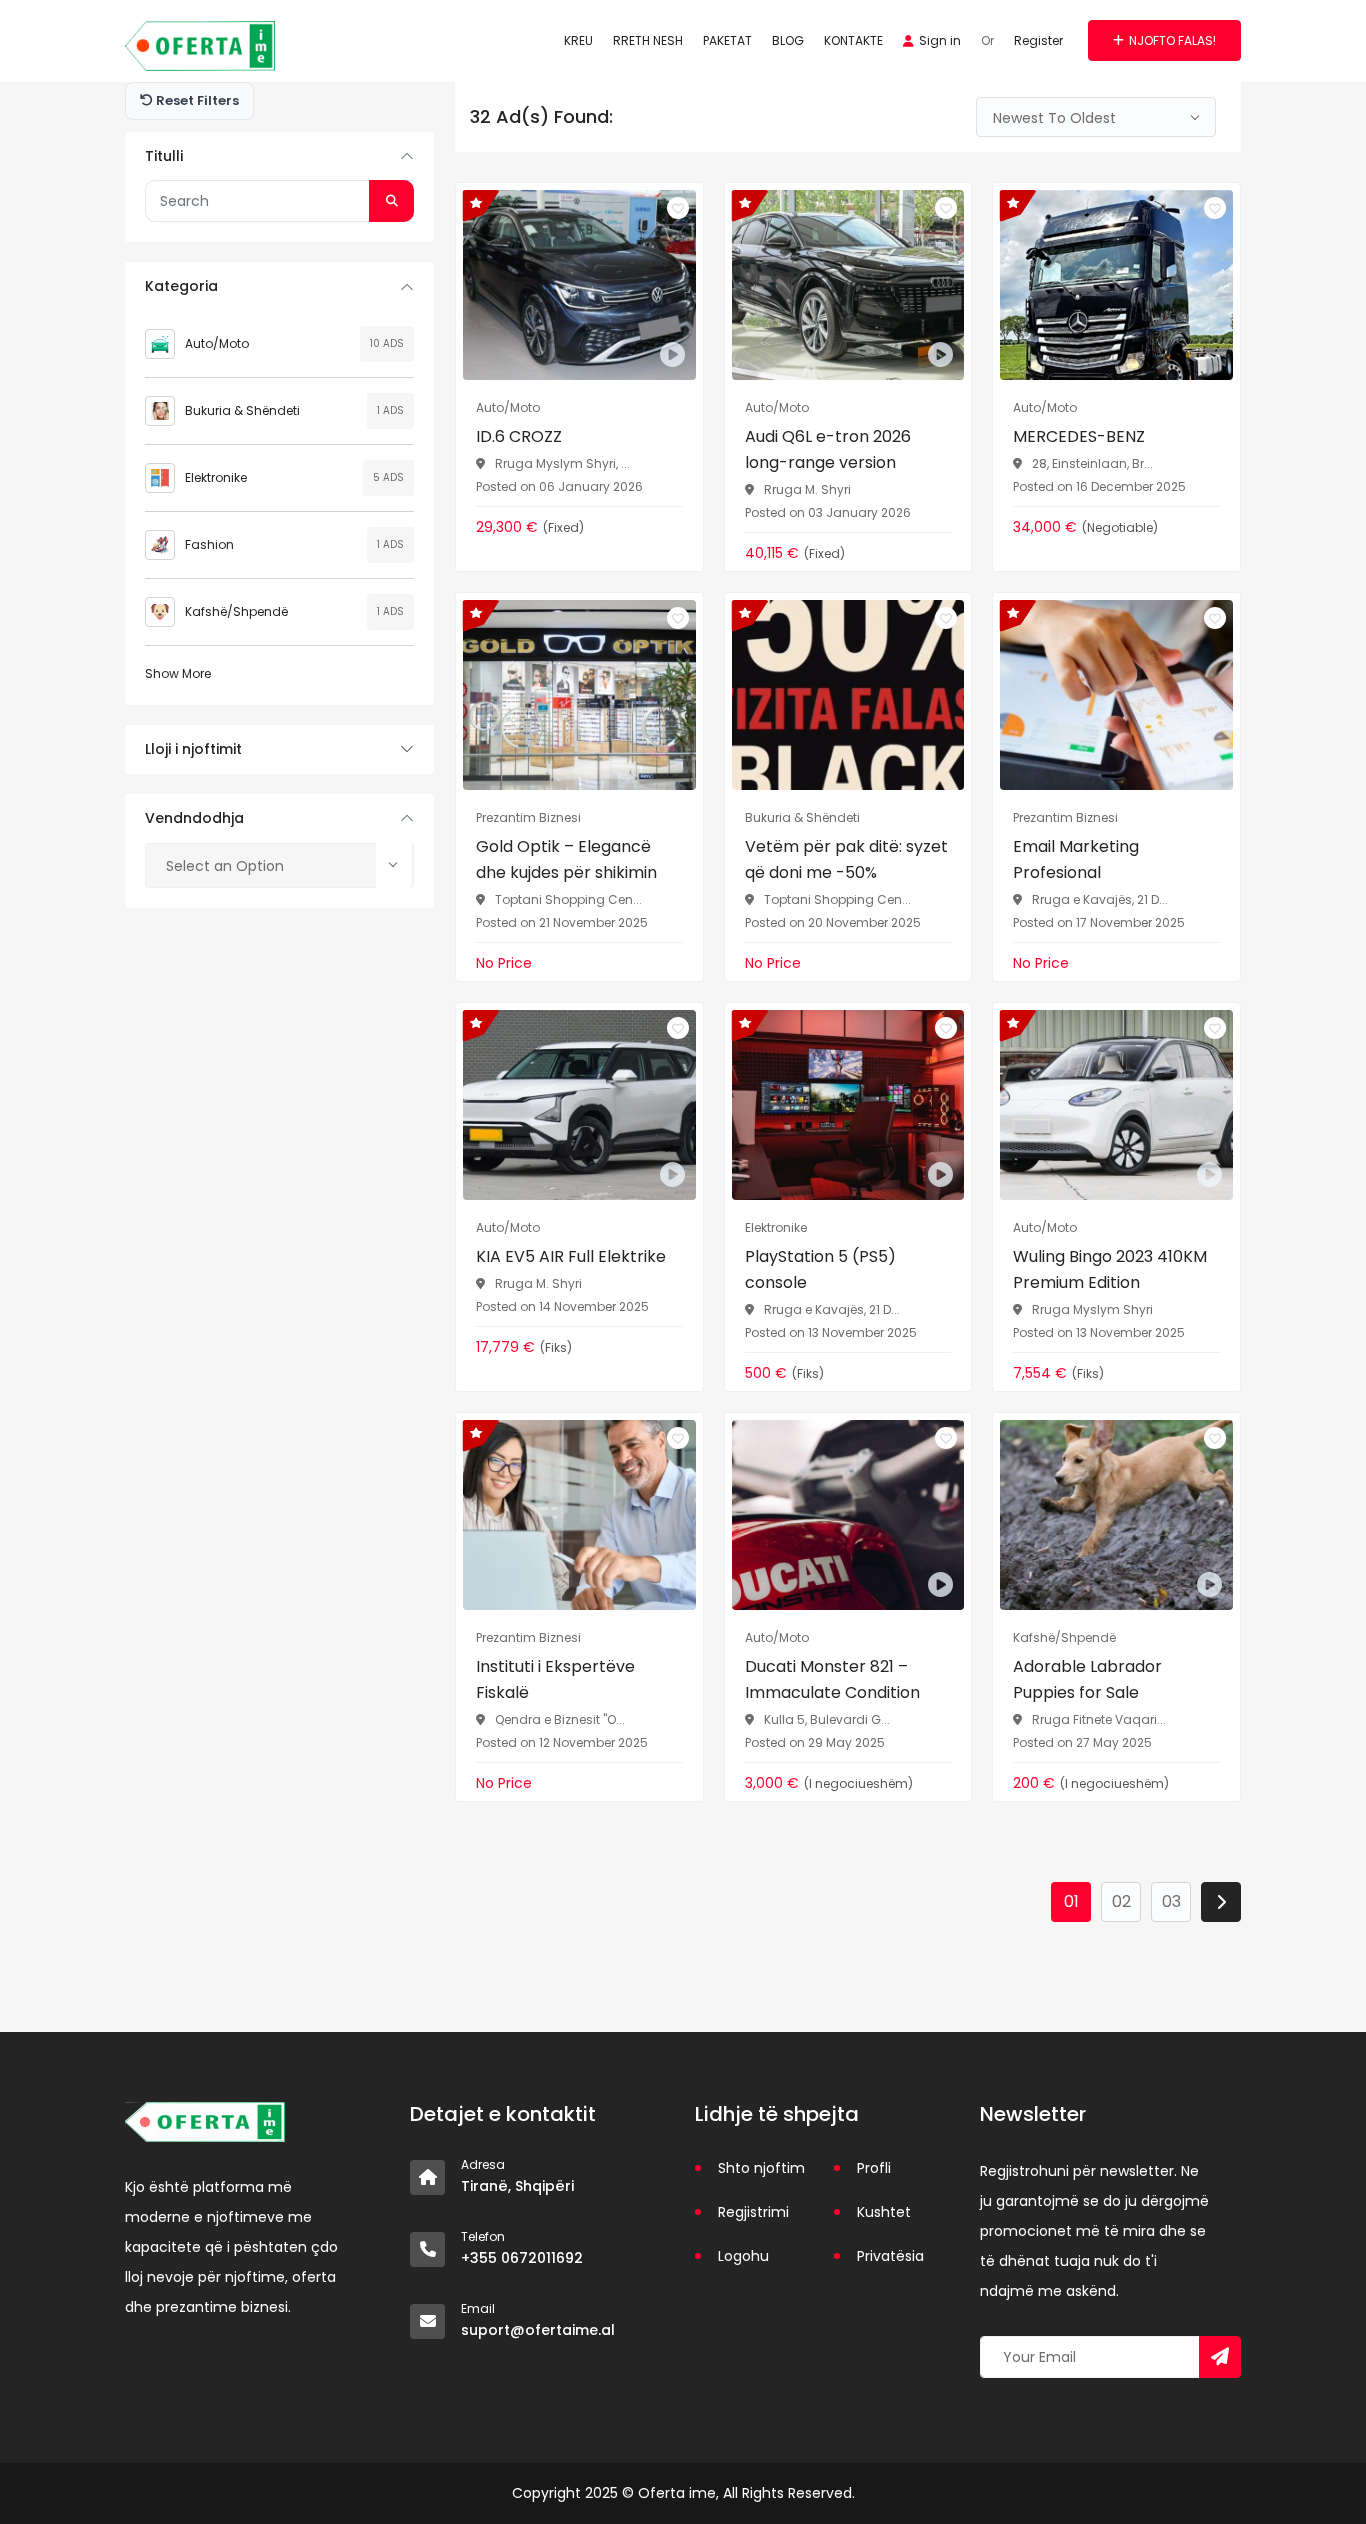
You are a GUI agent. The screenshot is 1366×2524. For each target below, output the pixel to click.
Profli (874, 2168)
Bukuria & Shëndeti (242, 410)
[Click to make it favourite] (678, 208)
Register (1038, 40)
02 (1121, 1901)
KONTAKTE (853, 40)
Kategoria (181, 286)
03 (1171, 1901)
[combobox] (279, 865)
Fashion (209, 544)
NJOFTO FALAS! (1172, 40)
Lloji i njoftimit (193, 749)
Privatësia (890, 2256)
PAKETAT (727, 40)
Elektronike (216, 477)
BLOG (788, 40)
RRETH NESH (648, 40)
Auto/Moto (217, 343)
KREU (578, 40)
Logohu (743, 2256)
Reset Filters (196, 100)
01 (1071, 1901)
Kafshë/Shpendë (236, 611)
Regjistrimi (753, 2212)
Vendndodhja (194, 818)
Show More (178, 673)
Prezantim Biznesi (528, 817)
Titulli (164, 156)
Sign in (940, 40)
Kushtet (884, 2212)
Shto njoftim (761, 2168)
